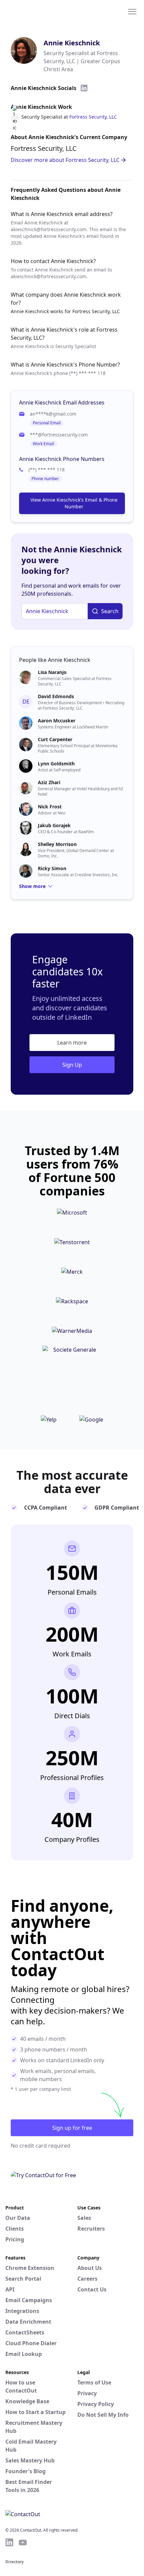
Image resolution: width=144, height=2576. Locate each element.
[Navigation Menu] (132, 11)
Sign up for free (72, 2128)
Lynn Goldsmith (56, 764)
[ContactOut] (38, 11)
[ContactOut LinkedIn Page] (9, 2542)
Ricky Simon (52, 868)
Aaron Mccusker (57, 721)
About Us (90, 2268)
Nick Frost (50, 807)
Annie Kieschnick (72, 43)
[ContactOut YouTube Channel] (23, 2542)
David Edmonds (56, 696)
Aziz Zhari (49, 782)
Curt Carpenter (55, 739)
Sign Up (72, 1065)
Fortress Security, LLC (93, 117)
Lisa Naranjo (52, 672)
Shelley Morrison (57, 844)
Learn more (72, 1043)
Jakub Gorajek (54, 825)
